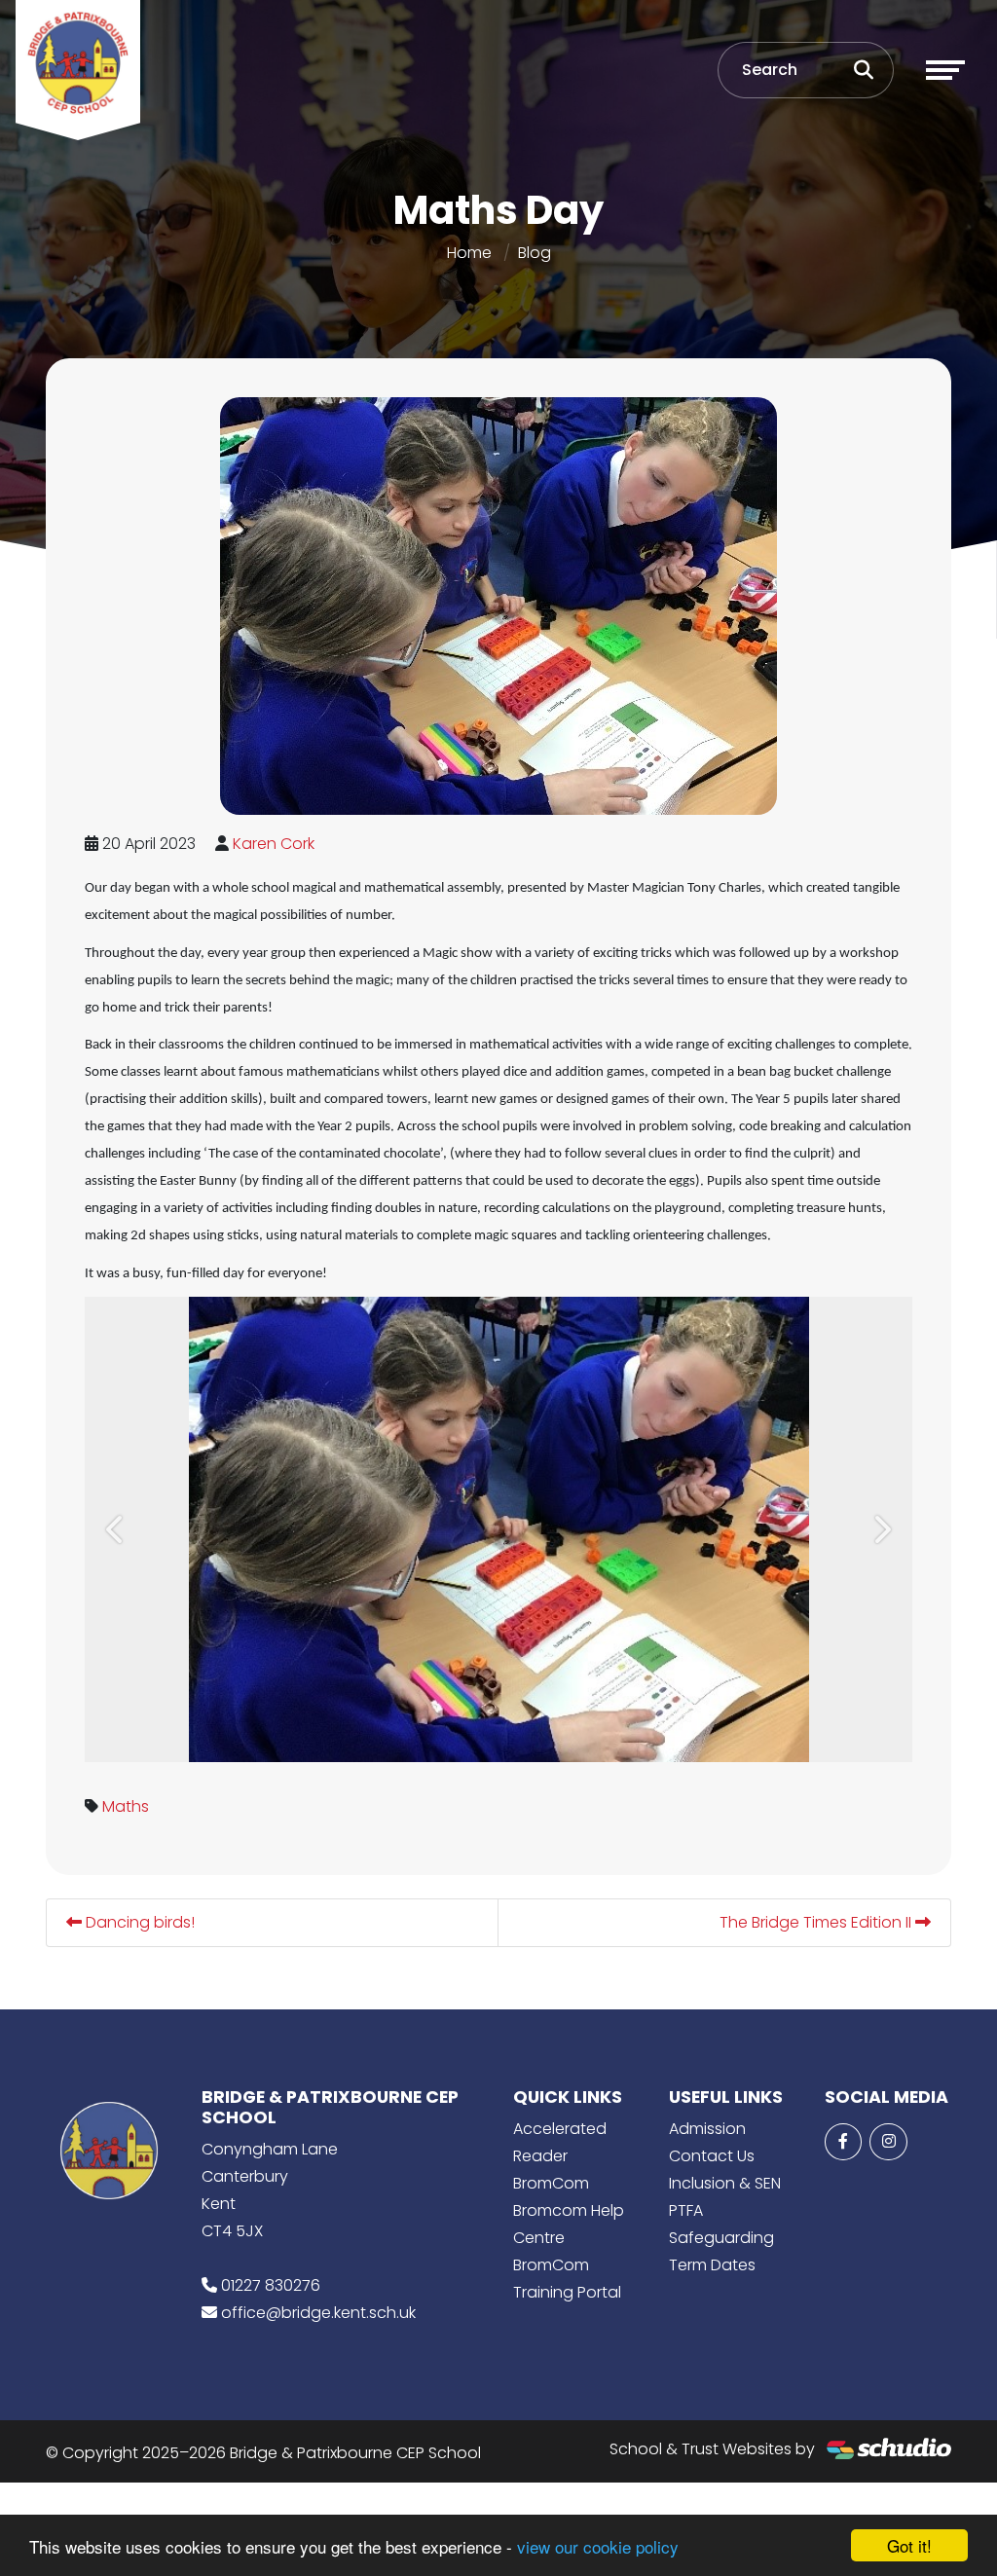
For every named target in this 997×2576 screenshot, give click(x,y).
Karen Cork (274, 844)
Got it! (909, 2545)
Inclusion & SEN (725, 2183)
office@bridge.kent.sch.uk (318, 2313)
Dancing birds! (138, 1922)
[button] (116, 1529)
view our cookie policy (598, 2546)
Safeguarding (721, 2238)
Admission (707, 2129)
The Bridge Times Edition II (817, 1922)
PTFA (686, 2210)
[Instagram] (888, 2142)
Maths (126, 1806)
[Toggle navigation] (945, 70)
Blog (535, 253)
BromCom (551, 2183)
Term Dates (712, 2265)
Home (469, 253)
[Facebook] (843, 2142)
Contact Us (712, 2156)
